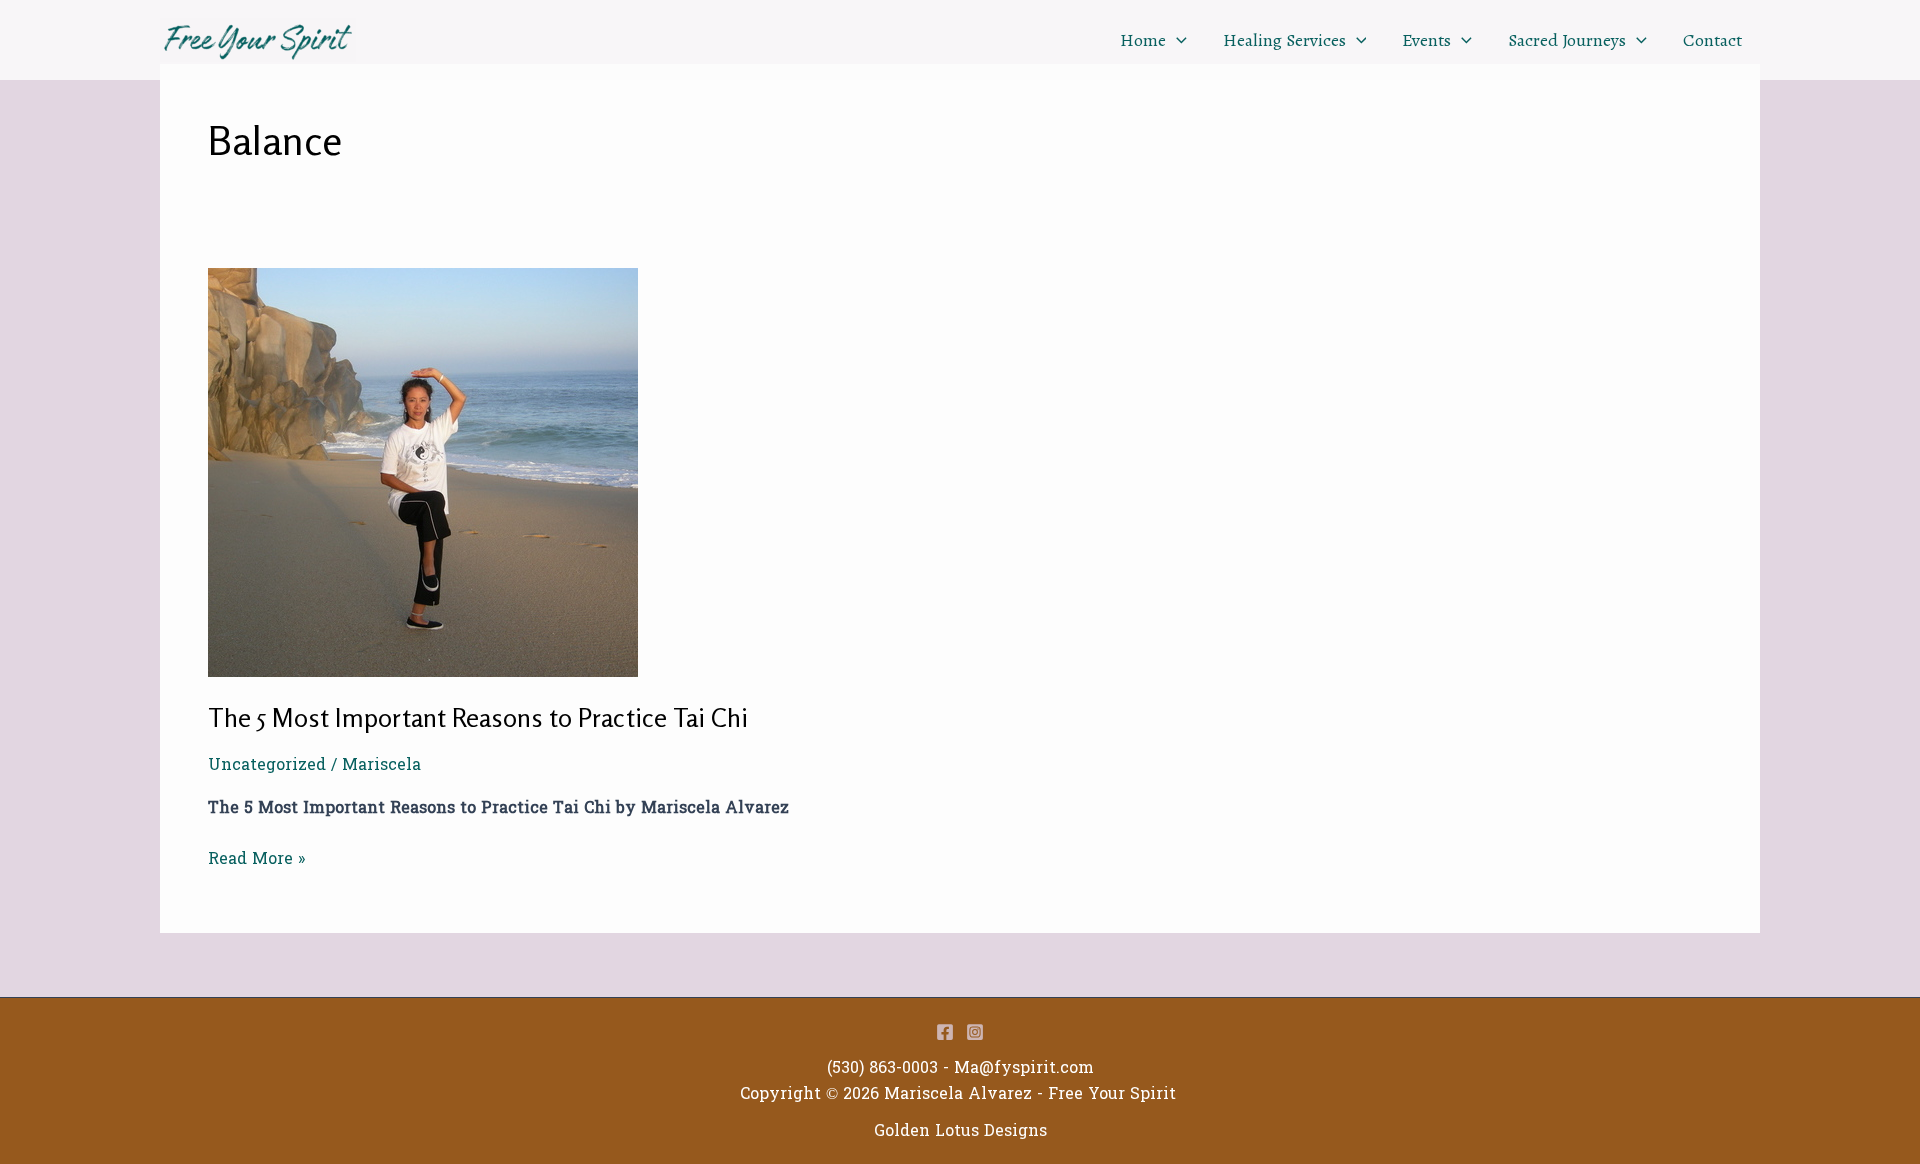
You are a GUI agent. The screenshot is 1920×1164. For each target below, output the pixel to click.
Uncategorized (267, 764)
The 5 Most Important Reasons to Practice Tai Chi (478, 717)
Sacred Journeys (1567, 40)
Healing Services (1284, 40)
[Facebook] (945, 1032)
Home (1143, 40)
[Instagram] (975, 1032)
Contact (1712, 40)
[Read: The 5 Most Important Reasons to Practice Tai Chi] (423, 471)
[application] (1176, 40)
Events (1426, 40)
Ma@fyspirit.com (1024, 1067)
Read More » (256, 859)
